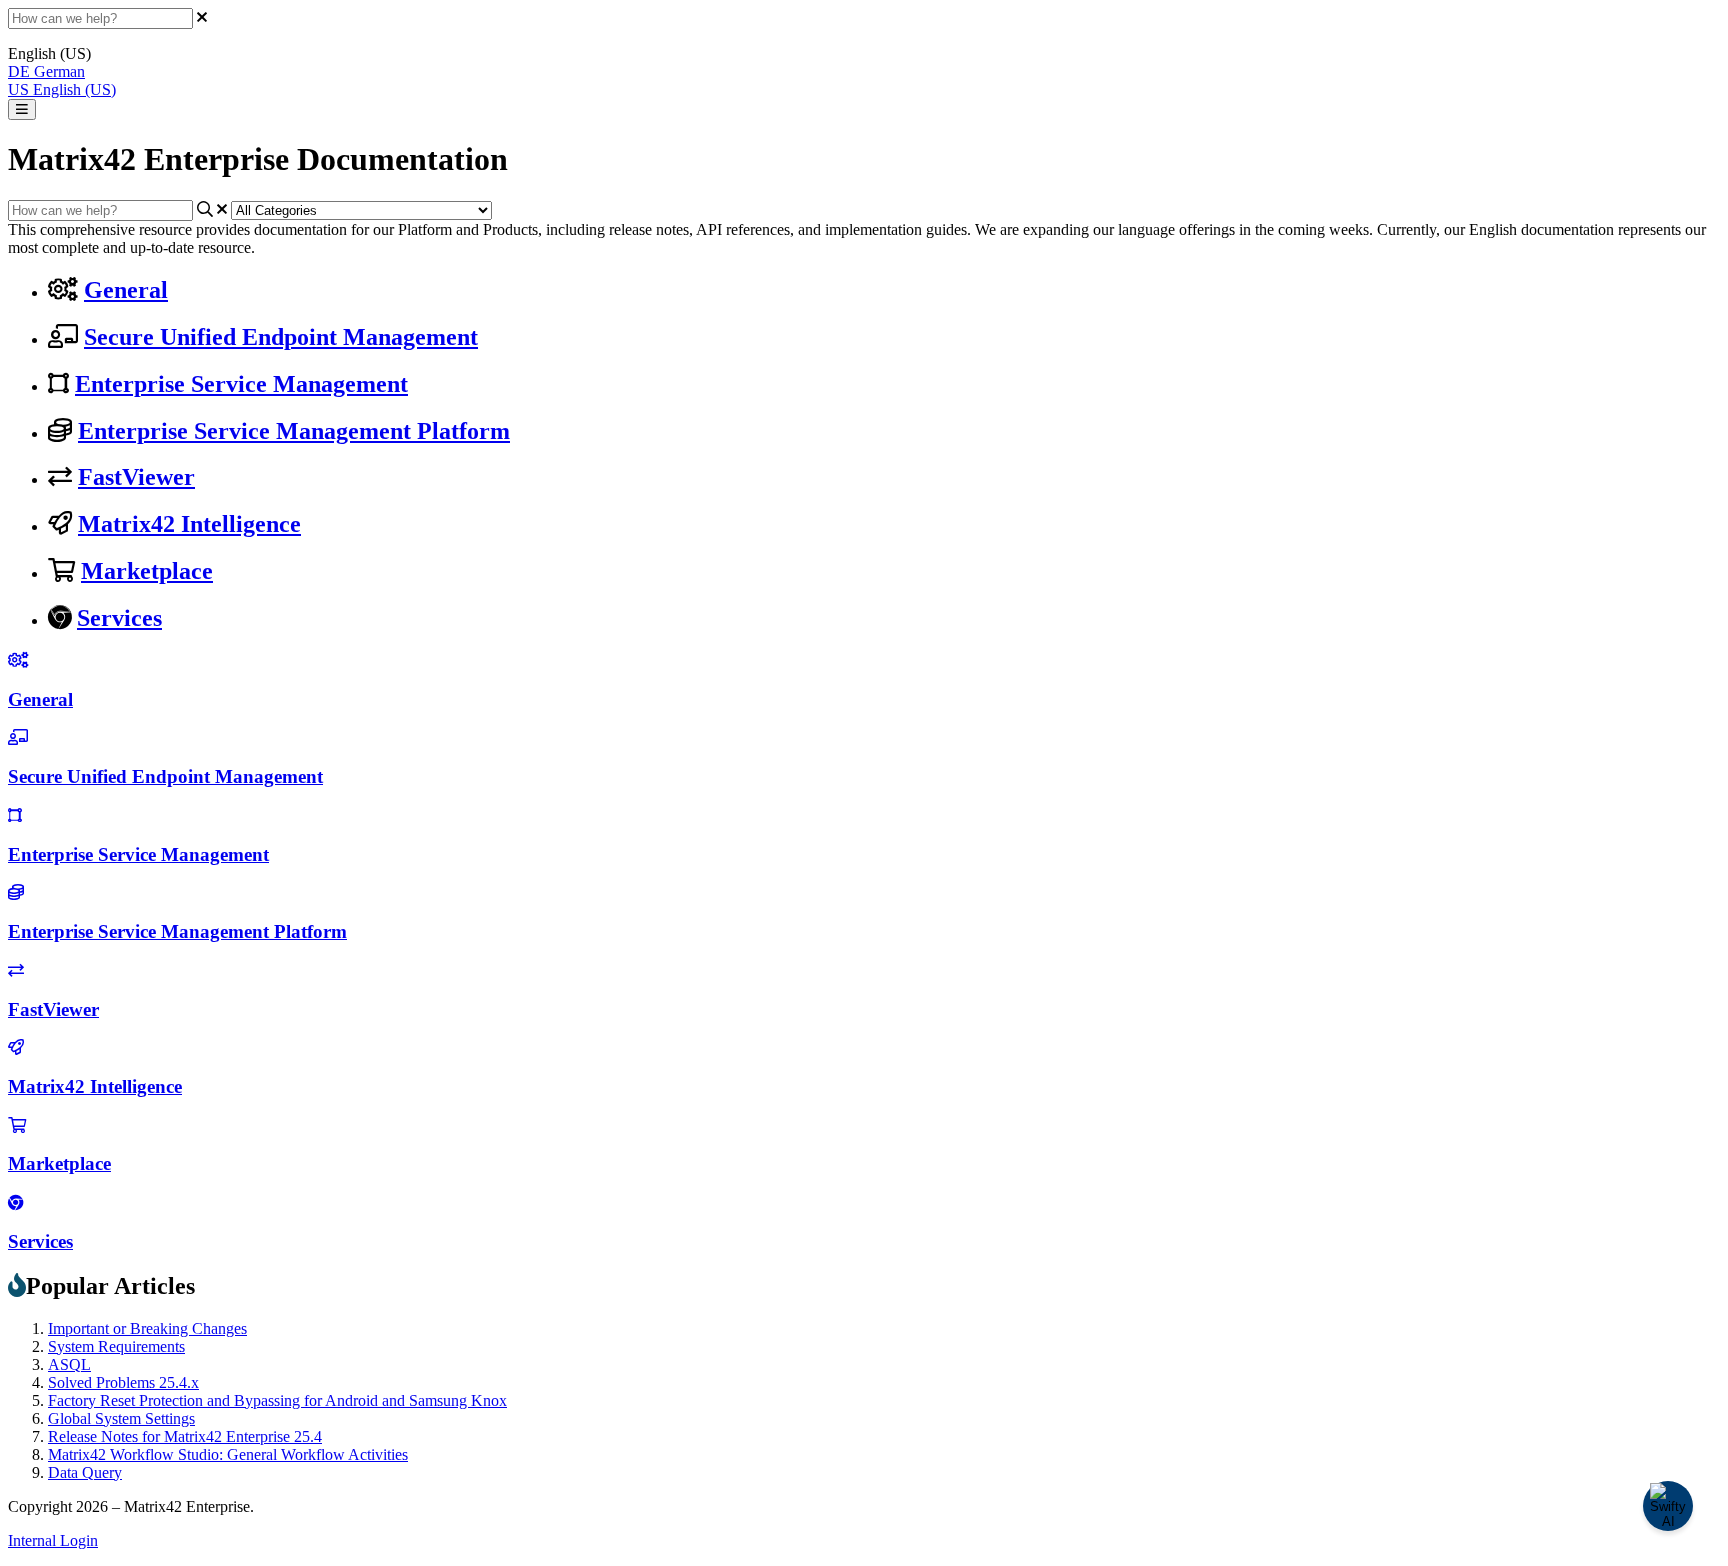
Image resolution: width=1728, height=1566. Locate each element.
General (126, 290)
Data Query (85, 1472)
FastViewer (136, 477)
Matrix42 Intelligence (189, 524)
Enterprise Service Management (241, 384)
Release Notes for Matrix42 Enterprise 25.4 (185, 1436)
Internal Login (53, 1540)
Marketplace (147, 571)
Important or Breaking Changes (147, 1328)
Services (119, 618)
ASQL (69, 1364)
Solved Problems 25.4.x (123, 1382)
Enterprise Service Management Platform (294, 431)
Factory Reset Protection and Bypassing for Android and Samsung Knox (277, 1400)
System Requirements (116, 1346)
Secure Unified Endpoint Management (281, 337)
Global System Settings (121, 1418)
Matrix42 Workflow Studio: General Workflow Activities (228, 1454)
